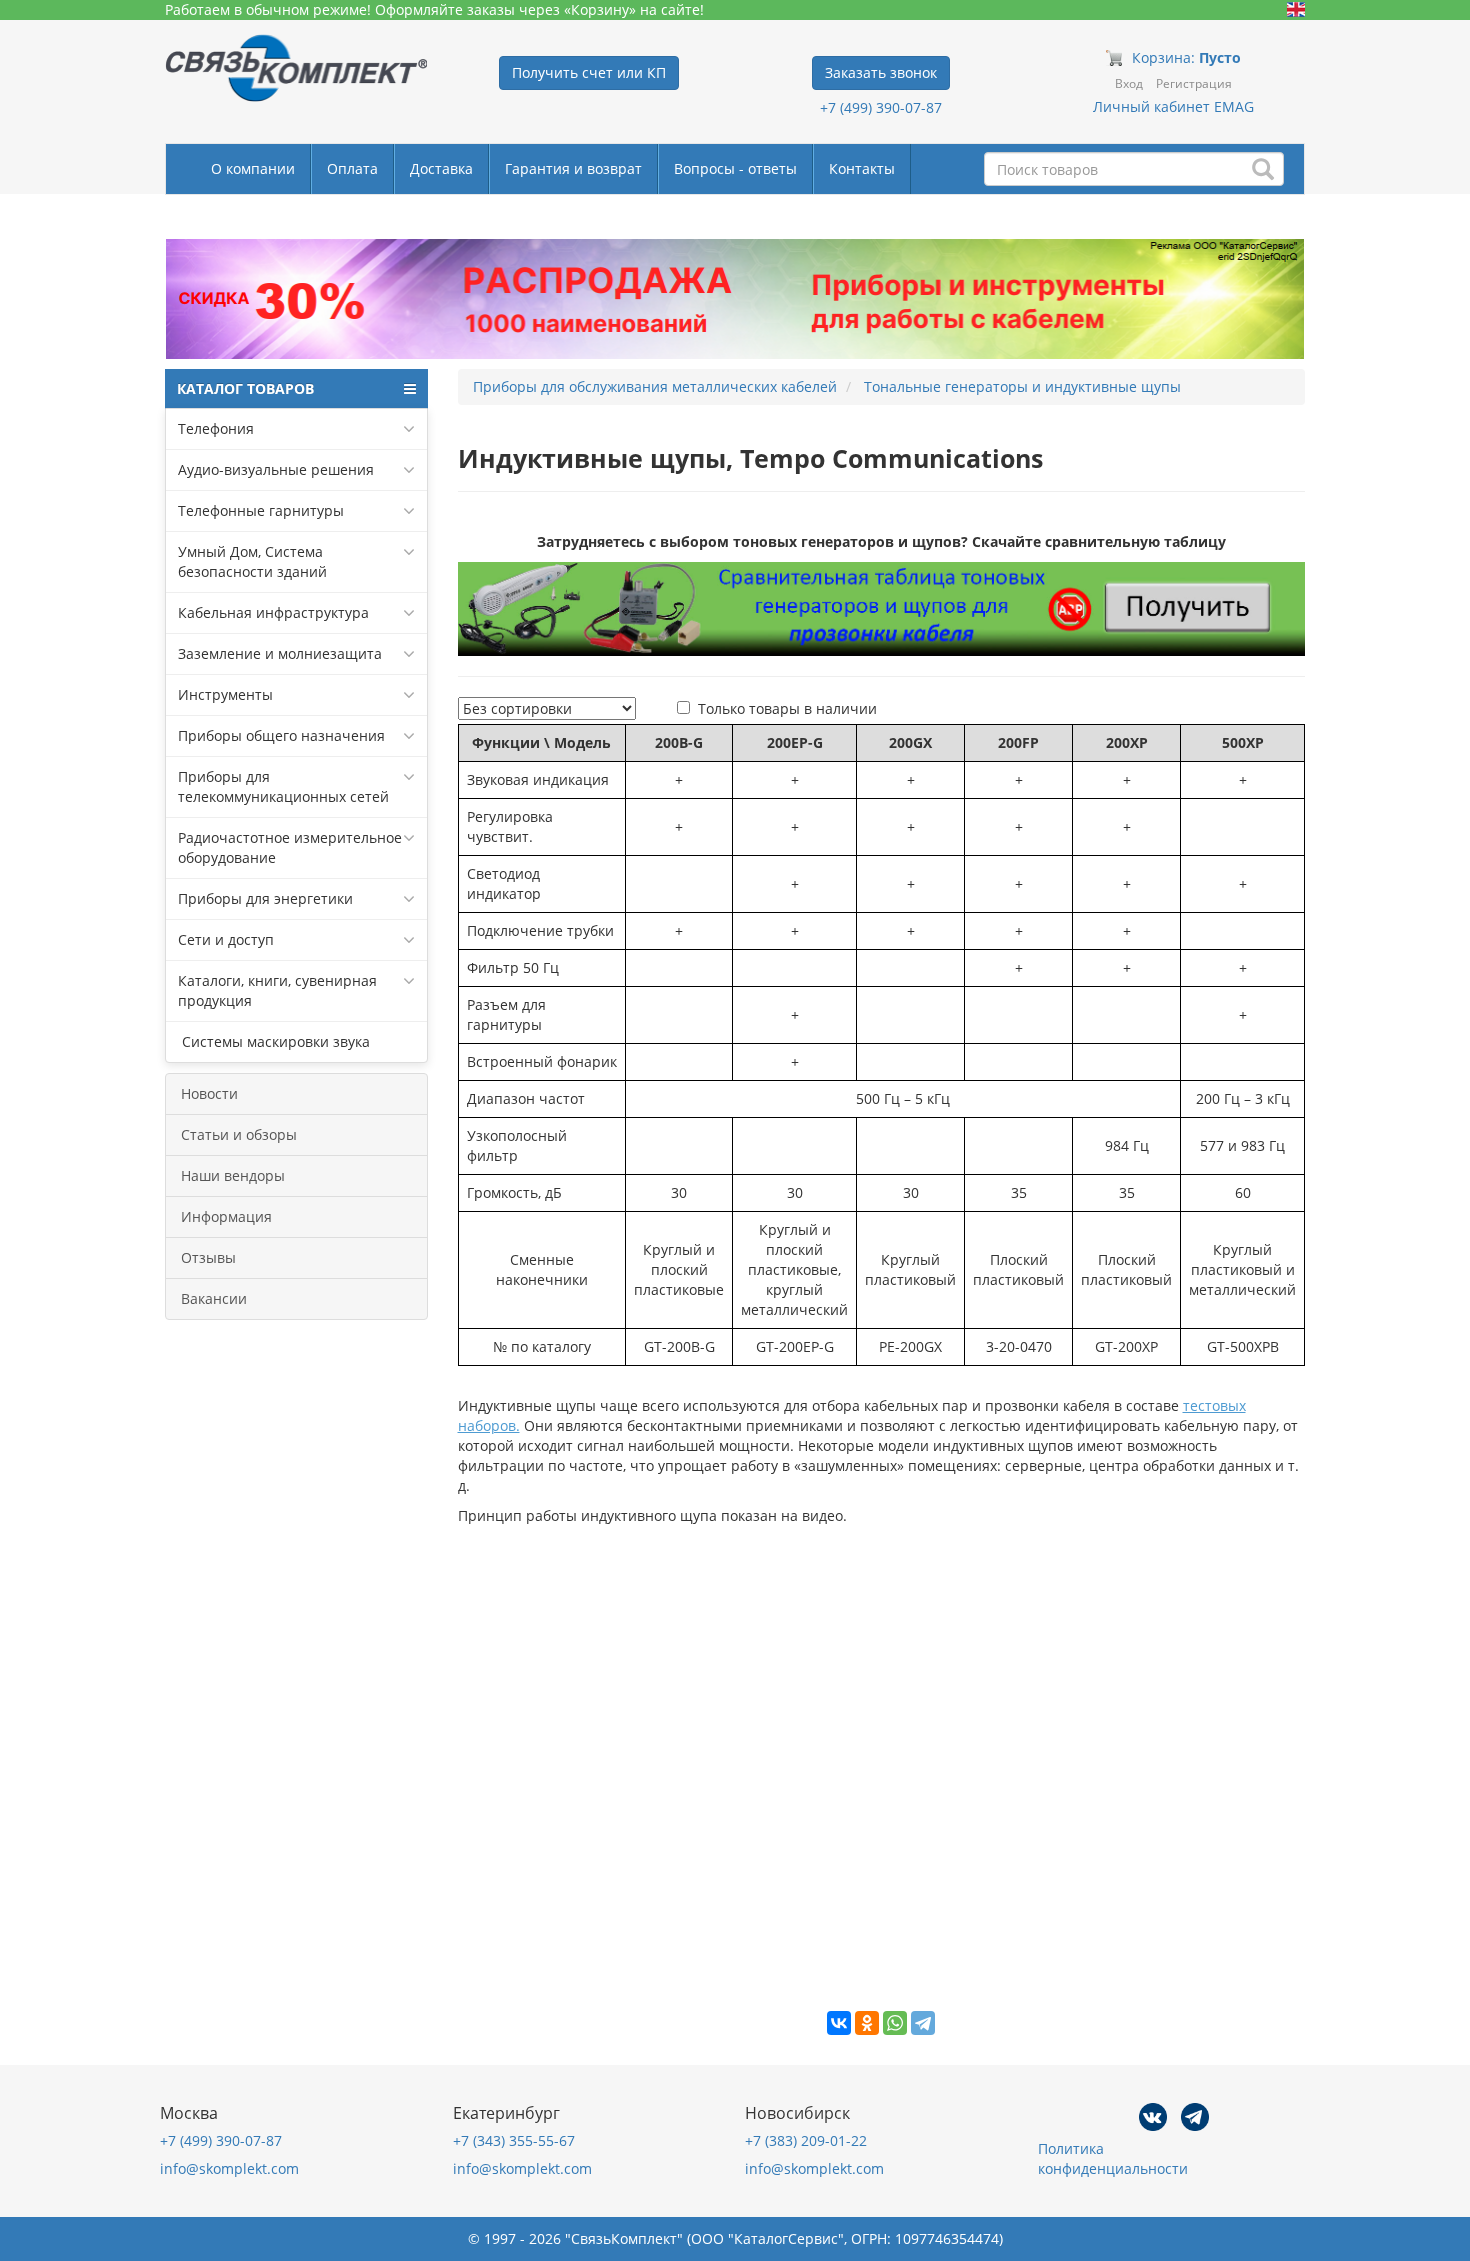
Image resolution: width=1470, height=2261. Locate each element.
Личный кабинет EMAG (1173, 106)
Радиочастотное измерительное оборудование (290, 847)
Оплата (352, 168)
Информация (226, 1216)
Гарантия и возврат (573, 168)
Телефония (216, 428)
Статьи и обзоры (239, 1134)
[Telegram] (923, 2023)
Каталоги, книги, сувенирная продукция (277, 990)
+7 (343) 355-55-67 (514, 2140)
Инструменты (225, 694)
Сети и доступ (226, 939)
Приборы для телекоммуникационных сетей (283, 786)
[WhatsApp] (895, 2023)
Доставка (441, 168)
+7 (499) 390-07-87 (881, 107)
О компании (253, 168)
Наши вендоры (233, 1175)
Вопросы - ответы (735, 168)
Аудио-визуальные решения (276, 469)
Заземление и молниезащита (280, 653)
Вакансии (214, 1298)
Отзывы (208, 1257)
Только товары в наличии (787, 708)
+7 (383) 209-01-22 (806, 2140)
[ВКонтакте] (839, 2023)
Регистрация (1194, 83)
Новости (209, 1093)
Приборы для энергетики (265, 898)
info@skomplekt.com (229, 2168)
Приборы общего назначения (281, 735)
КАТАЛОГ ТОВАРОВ (245, 388)
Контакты (862, 168)
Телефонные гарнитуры (261, 510)
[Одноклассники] (867, 2023)
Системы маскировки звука (274, 1041)
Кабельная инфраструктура (273, 612)
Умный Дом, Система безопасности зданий (252, 561)
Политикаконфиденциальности (1113, 2158)
